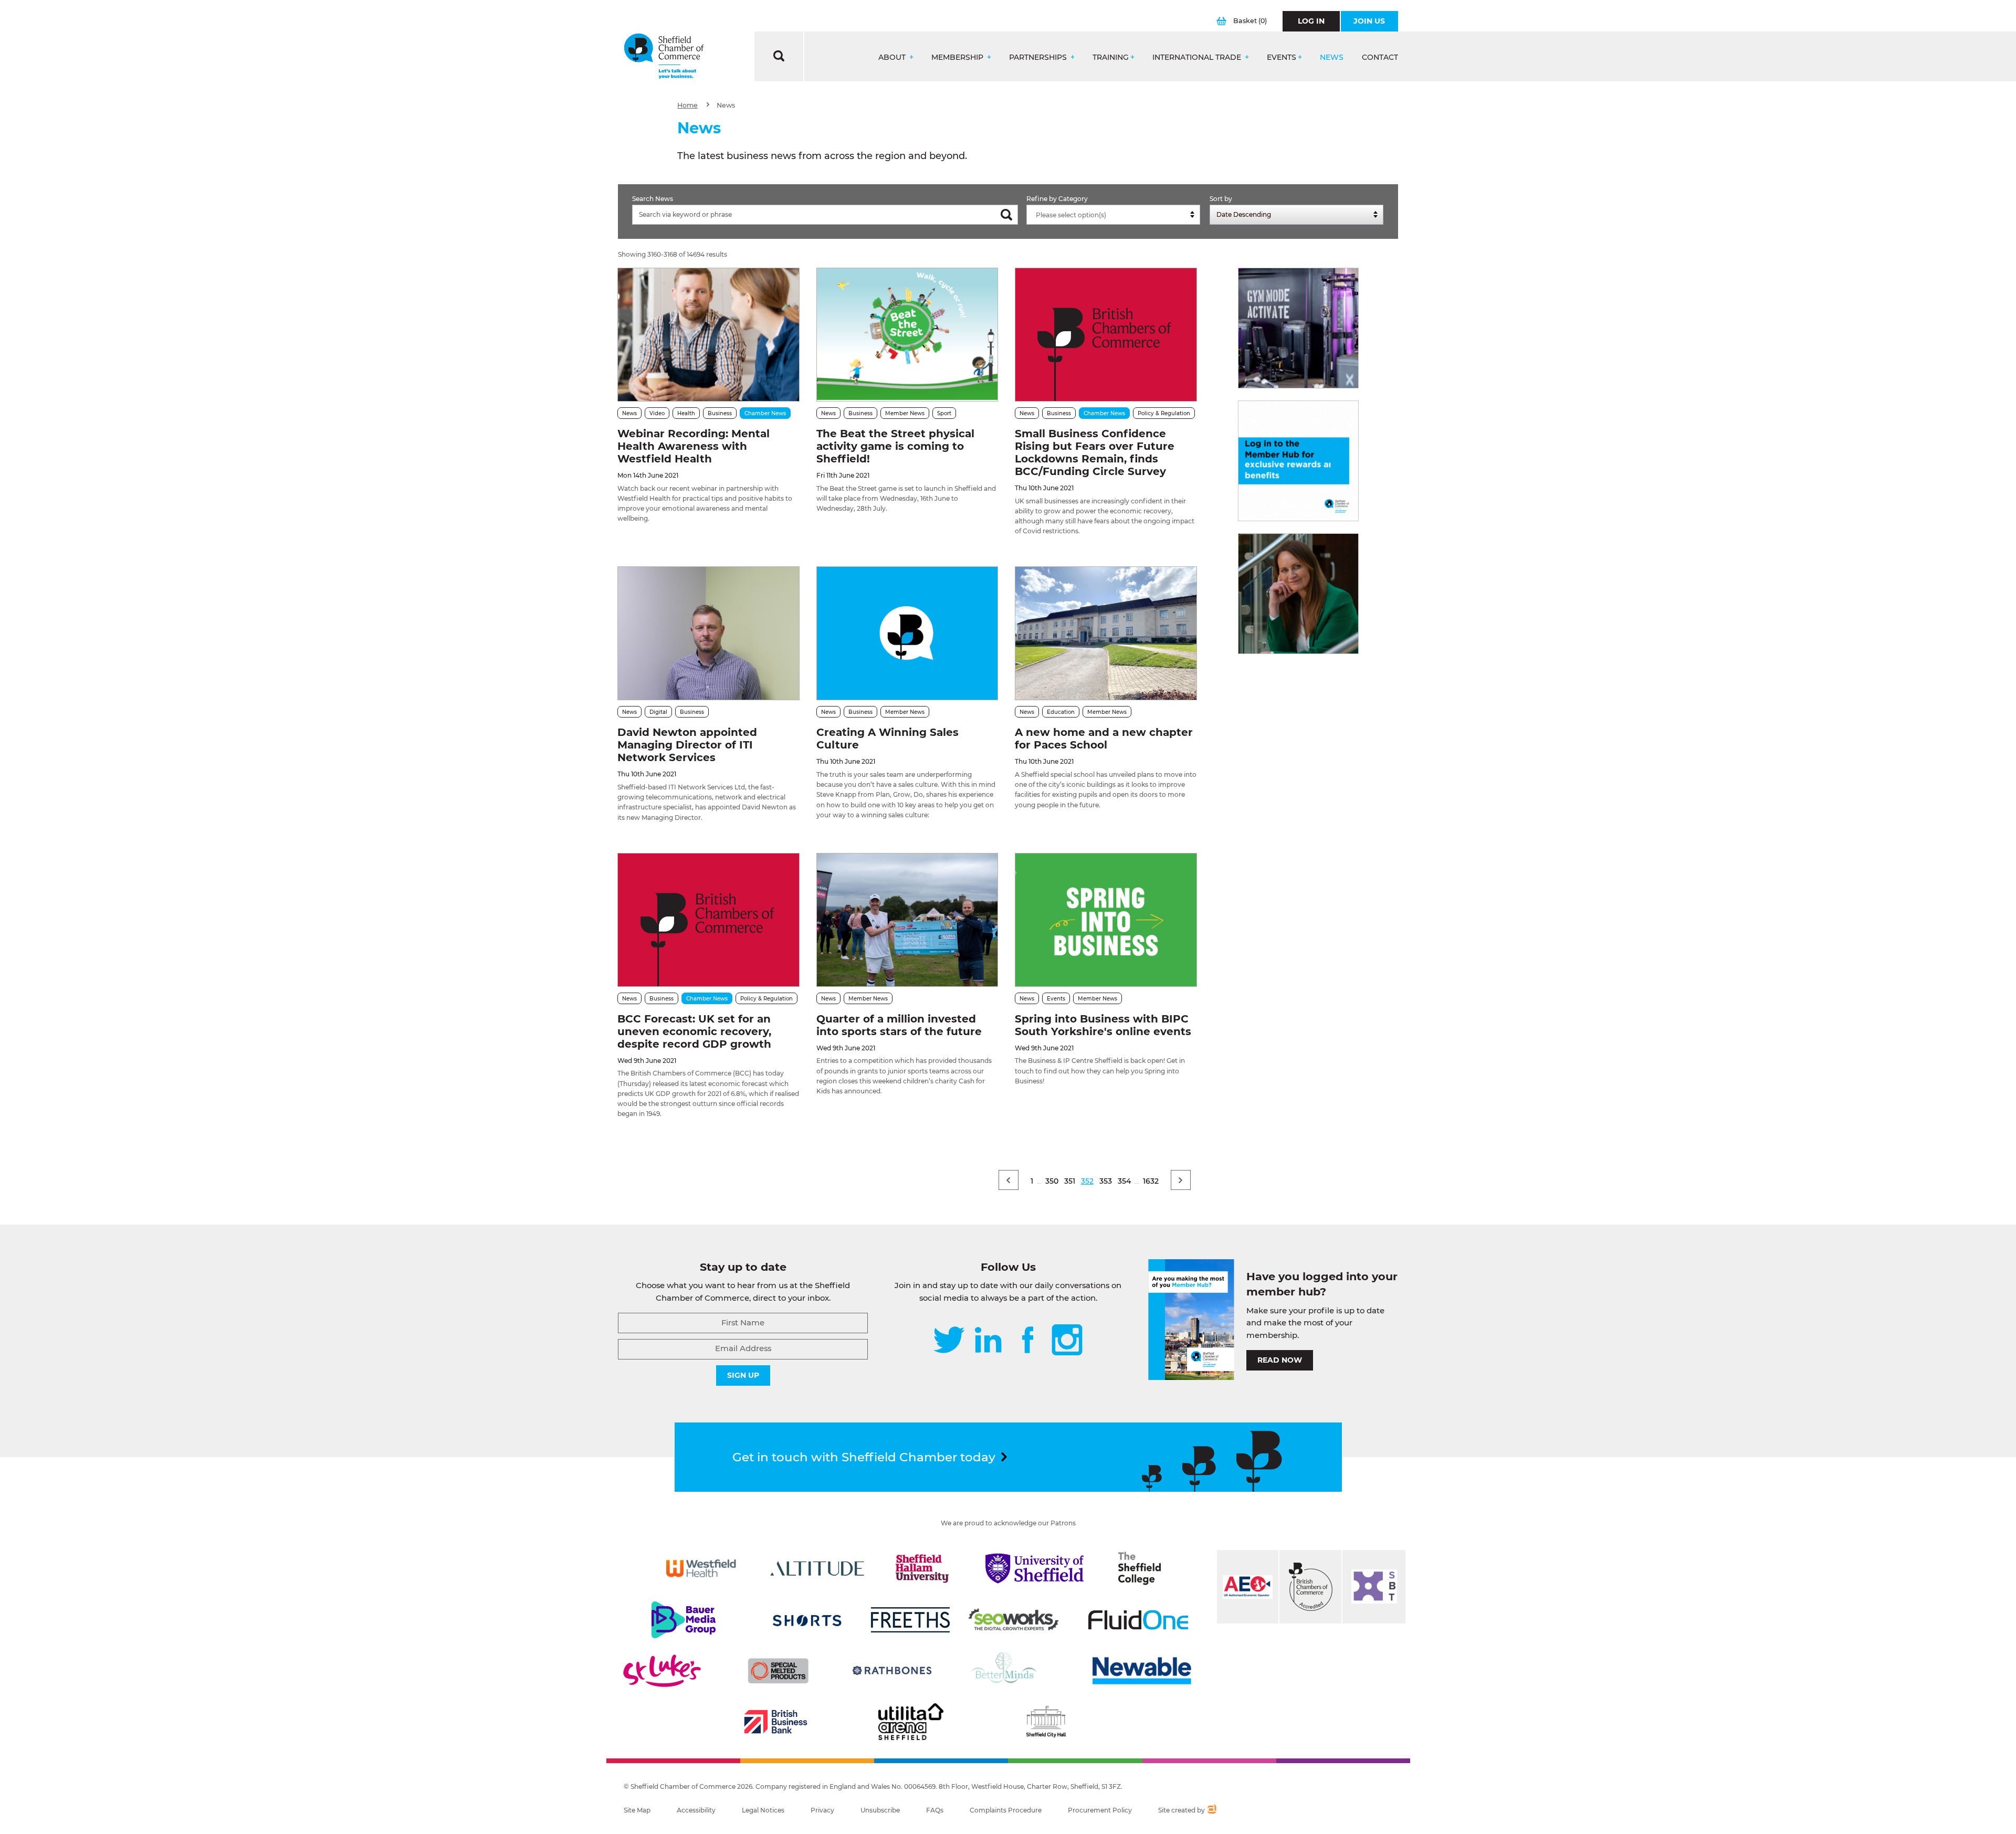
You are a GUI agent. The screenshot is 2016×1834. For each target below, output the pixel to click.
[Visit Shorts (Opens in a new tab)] (807, 1620)
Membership (958, 57)
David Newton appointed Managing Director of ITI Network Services (687, 745)
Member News (905, 413)
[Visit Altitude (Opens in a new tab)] (817, 1568)
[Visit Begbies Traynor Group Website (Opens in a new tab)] (1310, 1587)
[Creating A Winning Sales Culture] (907, 633)
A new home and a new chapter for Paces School (1104, 739)
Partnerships (1039, 57)
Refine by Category (1057, 199)
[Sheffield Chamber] (664, 56)
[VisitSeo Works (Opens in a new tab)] (1014, 1620)
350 (1052, 1181)
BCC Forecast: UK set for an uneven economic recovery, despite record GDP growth (694, 1031)
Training (1111, 57)
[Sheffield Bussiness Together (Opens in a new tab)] (1374, 1587)
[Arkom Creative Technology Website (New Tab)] (1211, 1810)
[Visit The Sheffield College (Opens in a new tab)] (1140, 1568)
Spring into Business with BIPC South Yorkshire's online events (1103, 1025)
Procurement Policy (1100, 1810)
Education (1061, 712)
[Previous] (1009, 1180)
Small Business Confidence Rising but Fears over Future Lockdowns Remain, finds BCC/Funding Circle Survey (1095, 452)
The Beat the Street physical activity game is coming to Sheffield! (895, 446)
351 (1070, 1181)
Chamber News (765, 413)
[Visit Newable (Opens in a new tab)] (1141, 1671)
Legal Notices (763, 1810)
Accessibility (696, 1810)
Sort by (1221, 199)
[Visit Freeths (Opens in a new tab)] (910, 1620)
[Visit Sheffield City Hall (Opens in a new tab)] (1046, 1722)
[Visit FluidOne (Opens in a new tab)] (1138, 1620)
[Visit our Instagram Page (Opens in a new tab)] (1067, 1341)
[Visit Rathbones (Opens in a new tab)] (892, 1671)
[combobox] (1113, 215)
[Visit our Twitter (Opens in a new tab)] (949, 1341)
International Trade (1198, 57)
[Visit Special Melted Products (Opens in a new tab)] (778, 1671)
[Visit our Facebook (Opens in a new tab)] (1028, 1341)
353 (1106, 1181)
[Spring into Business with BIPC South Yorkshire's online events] (1106, 920)
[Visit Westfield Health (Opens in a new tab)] (701, 1568)
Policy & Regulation (1164, 413)
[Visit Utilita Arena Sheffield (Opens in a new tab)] (911, 1722)
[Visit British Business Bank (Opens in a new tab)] (776, 1722)
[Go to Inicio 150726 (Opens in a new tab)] (1298, 594)
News (1332, 57)
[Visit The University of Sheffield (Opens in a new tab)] (1035, 1568)
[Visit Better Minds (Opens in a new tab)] (1006, 1671)
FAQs (935, 1810)
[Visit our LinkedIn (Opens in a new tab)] (988, 1341)
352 (1087, 1181)
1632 (1151, 1181)
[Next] (1181, 1180)
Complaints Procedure (1006, 1810)
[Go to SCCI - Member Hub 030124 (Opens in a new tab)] (1298, 461)
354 (1124, 1181)
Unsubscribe (880, 1810)
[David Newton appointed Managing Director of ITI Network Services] (708, 633)
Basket (1250, 21)
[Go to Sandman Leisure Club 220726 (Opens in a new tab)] (1298, 328)
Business (720, 413)
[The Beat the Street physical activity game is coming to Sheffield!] (907, 335)
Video (657, 413)
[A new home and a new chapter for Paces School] (1106, 633)
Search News (653, 199)
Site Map (637, 1810)
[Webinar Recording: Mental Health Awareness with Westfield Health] (708, 335)
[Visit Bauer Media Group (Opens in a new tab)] (684, 1620)
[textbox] (1116, 215)
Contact (1380, 57)
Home (687, 105)
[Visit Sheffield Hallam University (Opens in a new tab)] (922, 1568)
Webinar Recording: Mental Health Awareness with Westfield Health (694, 446)
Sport (944, 413)
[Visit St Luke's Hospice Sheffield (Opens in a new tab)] (662, 1671)
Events (1282, 57)
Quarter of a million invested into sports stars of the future (899, 1025)
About (893, 57)
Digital (658, 712)
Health (686, 413)
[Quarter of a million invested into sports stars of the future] (907, 920)
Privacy (822, 1810)
